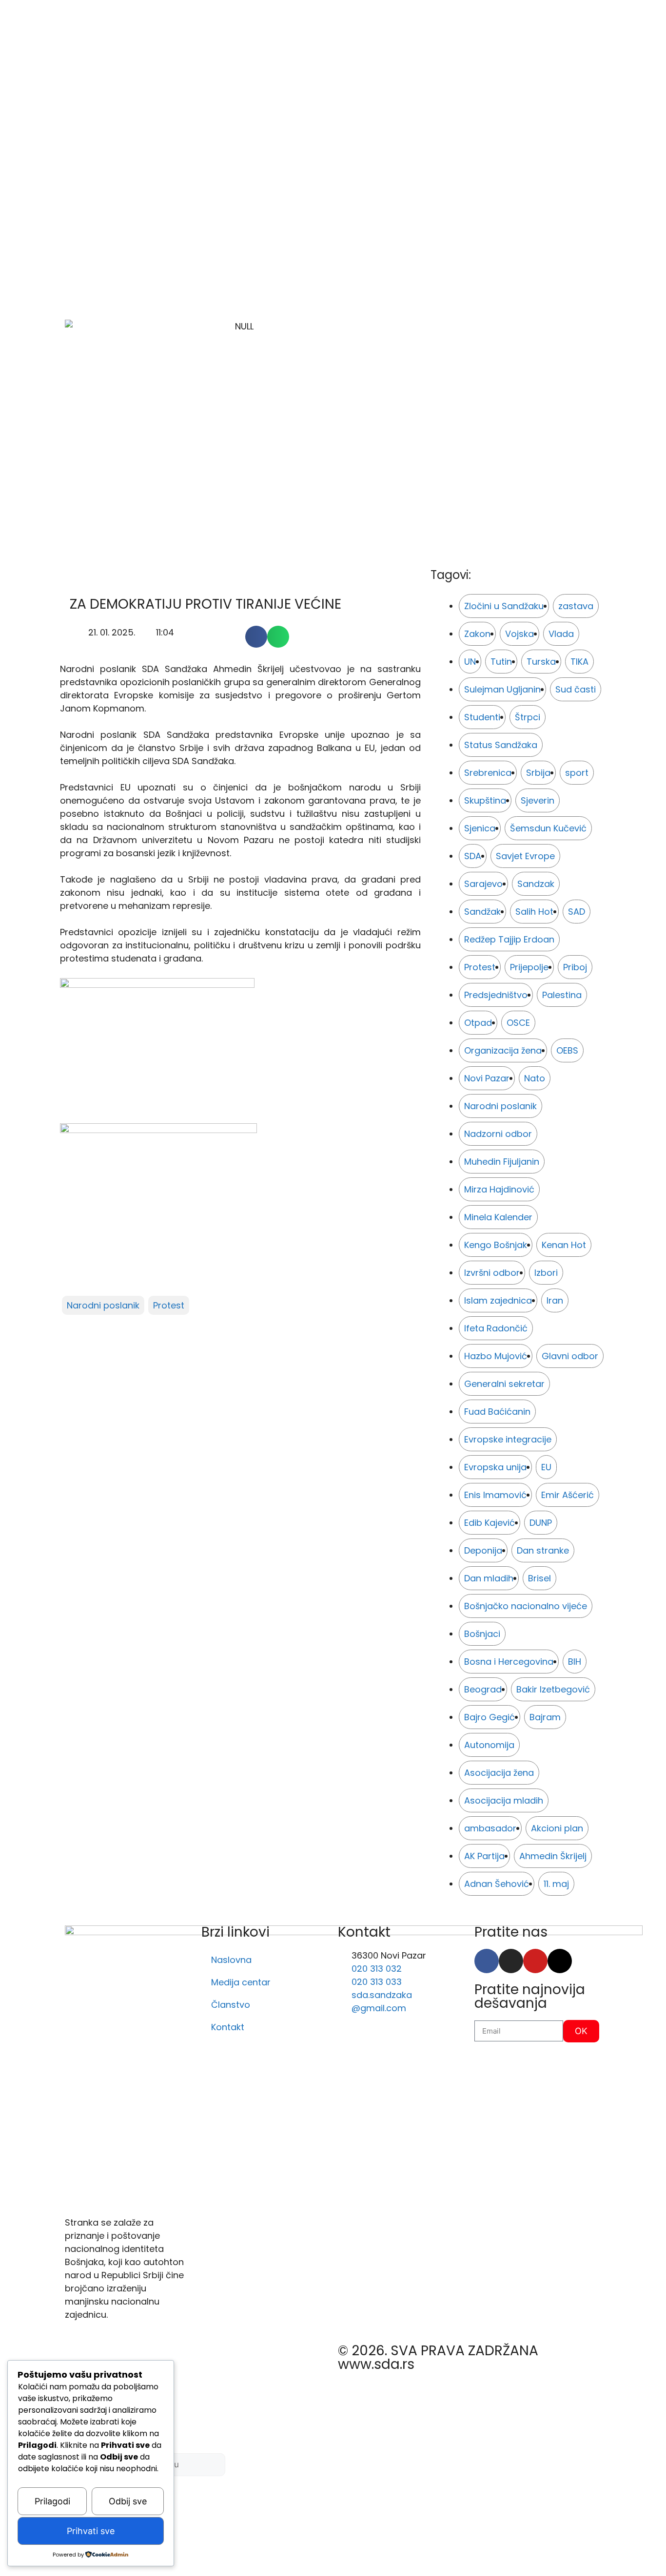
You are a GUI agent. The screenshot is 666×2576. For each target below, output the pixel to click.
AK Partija (484, 1856)
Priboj (575, 967)
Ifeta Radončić (496, 1328)
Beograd (483, 1689)
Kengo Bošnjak (496, 1245)
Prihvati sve (91, 2531)
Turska (541, 662)
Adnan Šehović (497, 1884)
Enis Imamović (495, 1495)
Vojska (519, 634)
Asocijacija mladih (504, 1800)
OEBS (567, 1050)
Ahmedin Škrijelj (553, 1856)
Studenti (482, 717)
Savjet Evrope (525, 856)
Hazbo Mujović (496, 1356)
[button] (256, 637)
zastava (576, 606)
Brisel (539, 1578)
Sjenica (480, 828)
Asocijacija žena (499, 1773)
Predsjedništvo (496, 995)
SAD (577, 912)
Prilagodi (52, 2501)
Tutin (501, 662)
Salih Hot (534, 912)
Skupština (485, 800)
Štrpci (528, 717)
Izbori (546, 1273)
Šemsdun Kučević (548, 828)
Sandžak (482, 912)
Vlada (561, 634)
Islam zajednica (498, 1300)
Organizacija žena (503, 1050)
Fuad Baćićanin (497, 1412)
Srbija (538, 773)
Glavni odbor (570, 1356)
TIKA (579, 662)
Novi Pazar (487, 1078)
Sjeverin (538, 800)
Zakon (477, 634)
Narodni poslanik (103, 1305)
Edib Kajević (490, 1523)
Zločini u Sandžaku (504, 606)
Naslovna (231, 1960)
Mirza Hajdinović (499, 1189)
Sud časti (576, 689)
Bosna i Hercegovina (509, 1662)
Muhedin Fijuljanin (502, 1162)
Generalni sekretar (504, 1384)
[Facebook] (487, 1961)
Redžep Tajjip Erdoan (509, 939)
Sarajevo (483, 884)
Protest (169, 1305)
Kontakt (228, 2027)
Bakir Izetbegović (553, 1689)
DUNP (541, 1523)
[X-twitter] (560, 1961)
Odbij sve (128, 2501)
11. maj (556, 1884)
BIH (575, 1662)
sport (577, 773)
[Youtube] (535, 1961)
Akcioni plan (557, 1828)
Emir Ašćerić (568, 1495)
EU (546, 1467)
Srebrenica (488, 773)
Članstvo (231, 2005)
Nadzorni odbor (498, 1134)
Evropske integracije (508, 1439)
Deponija (483, 1550)
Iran (555, 1300)
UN (470, 662)
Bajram (545, 1717)
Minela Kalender (498, 1217)
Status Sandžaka (501, 745)
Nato (535, 1078)
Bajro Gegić (490, 1717)
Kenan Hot (564, 1245)
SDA (473, 856)
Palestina (562, 995)
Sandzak (536, 884)
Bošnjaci (482, 1634)
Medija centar (241, 1982)
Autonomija (489, 1745)
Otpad (478, 1023)
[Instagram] (511, 1961)
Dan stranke (543, 1550)
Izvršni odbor (492, 1273)
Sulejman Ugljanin (502, 689)
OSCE (518, 1023)
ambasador (490, 1828)
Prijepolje (529, 967)
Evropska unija (495, 1467)
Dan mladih (489, 1578)
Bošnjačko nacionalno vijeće (526, 1606)
